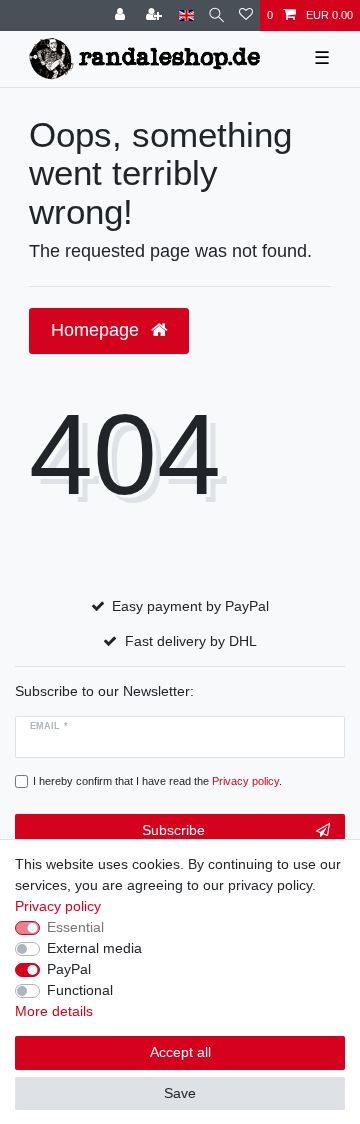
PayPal (69, 969)
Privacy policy (58, 906)
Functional (80, 990)
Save (180, 1093)
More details (54, 1011)
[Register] (156, 15)
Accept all (180, 1052)
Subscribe (173, 830)
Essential (75, 927)
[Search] (216, 15)
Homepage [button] (97, 330)
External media (94, 948)
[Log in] (122, 15)
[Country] (186, 15)
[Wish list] (246, 15)
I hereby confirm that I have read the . (157, 781)
